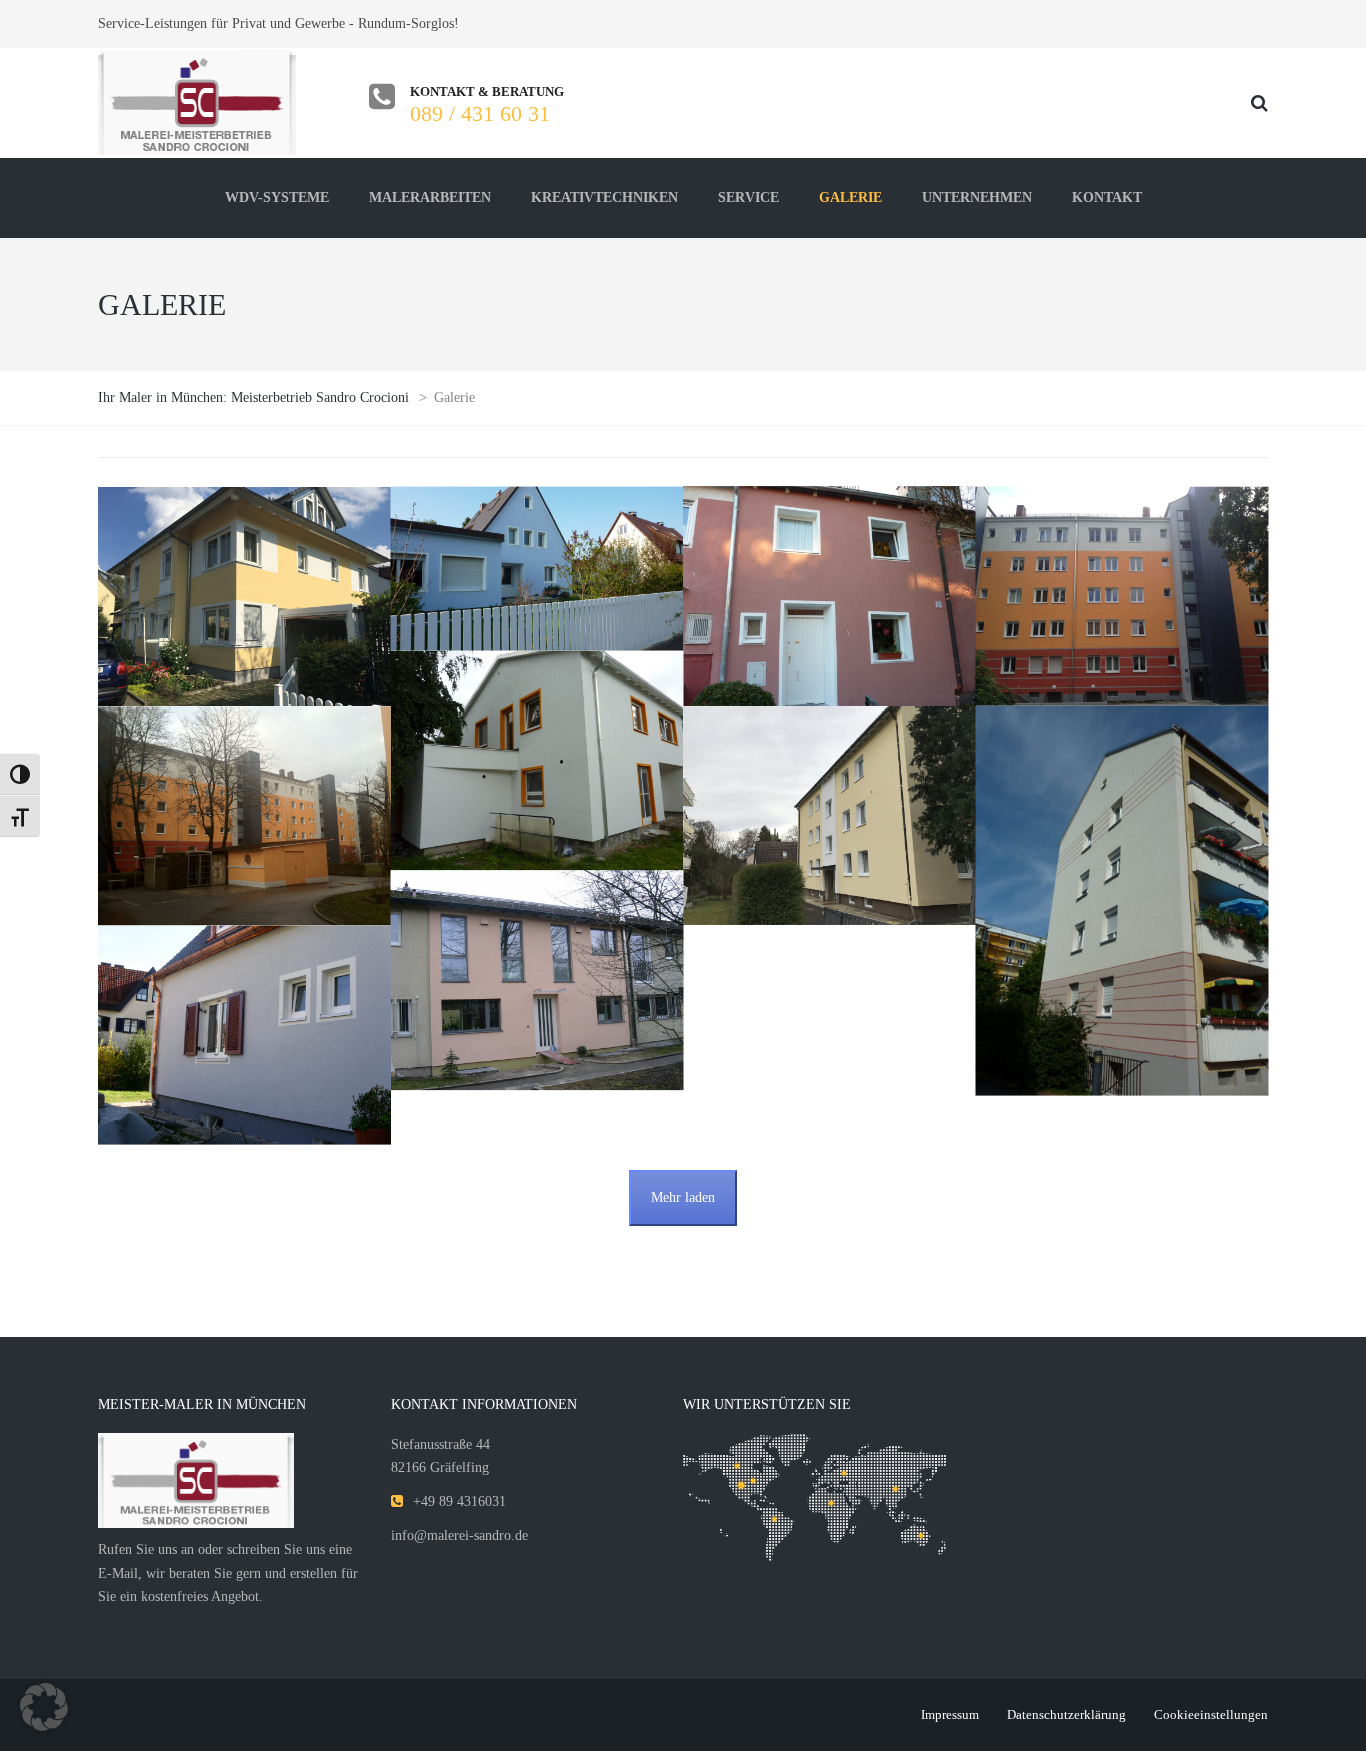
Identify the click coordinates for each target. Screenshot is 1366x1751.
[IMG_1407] (829, 815)
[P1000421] (537, 760)
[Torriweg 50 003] (829, 596)
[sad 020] (1122, 596)
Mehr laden (683, 1197)
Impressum (950, 1714)
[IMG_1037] (244, 596)
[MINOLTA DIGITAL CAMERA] (537, 979)
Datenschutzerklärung (1066, 1714)
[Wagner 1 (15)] (537, 569)
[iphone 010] (244, 815)
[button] (44, 1707)
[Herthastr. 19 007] (1122, 901)
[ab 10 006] (829, 961)
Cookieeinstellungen (1211, 1714)
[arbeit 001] (829, 937)
